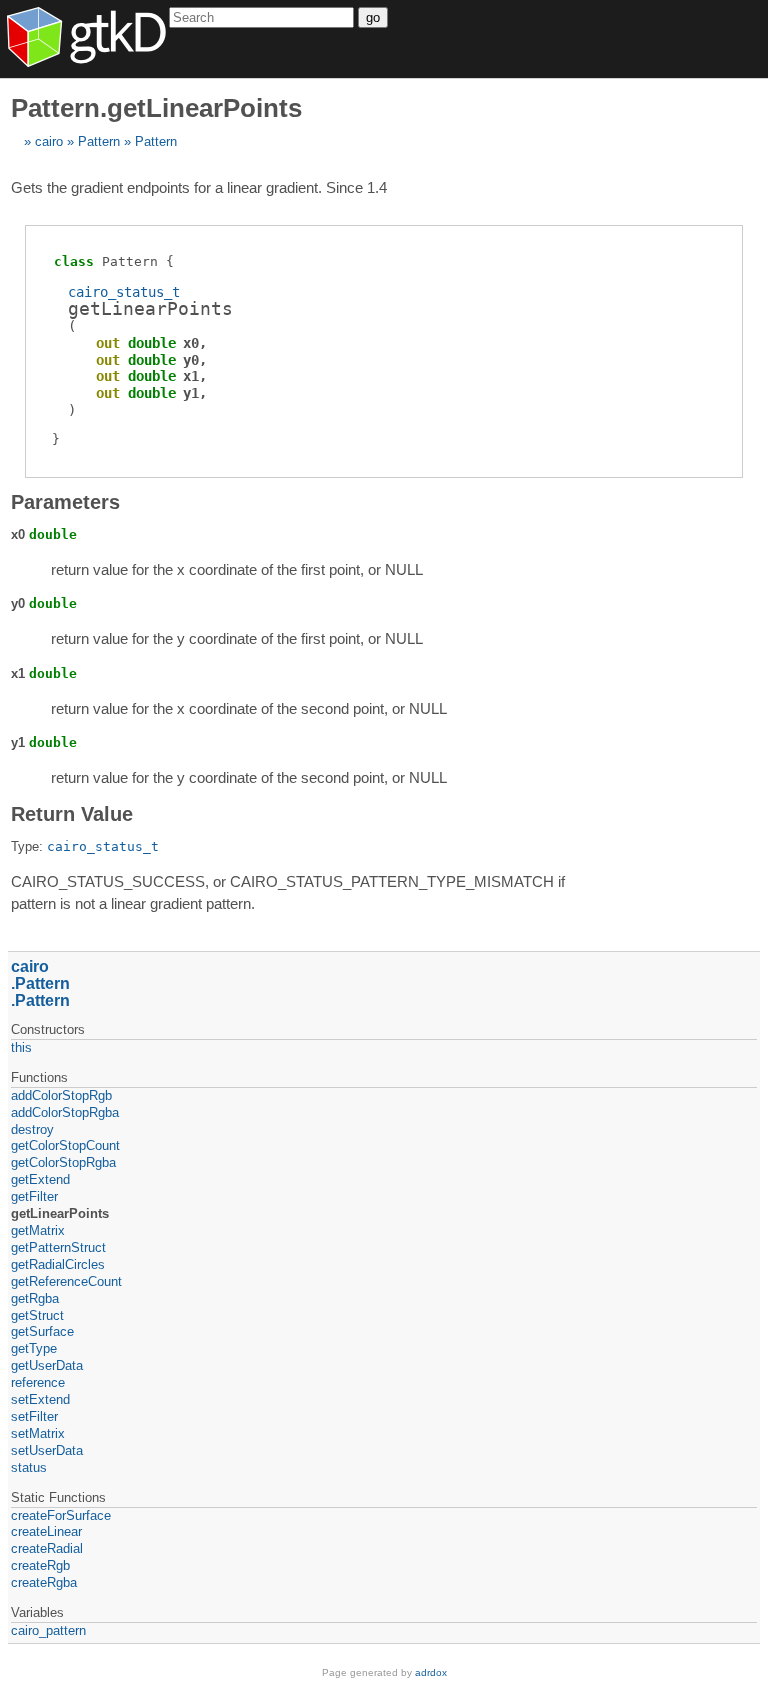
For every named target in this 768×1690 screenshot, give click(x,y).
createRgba (44, 1582)
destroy (32, 1129)
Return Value (72, 814)
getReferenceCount (66, 1281)
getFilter (34, 1196)
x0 (191, 343)
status (29, 1467)
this (21, 1047)
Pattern (99, 141)
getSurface (42, 1331)
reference (38, 1382)
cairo (49, 141)
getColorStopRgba (63, 1162)
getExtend (40, 1179)
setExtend (40, 1399)
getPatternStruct (58, 1247)
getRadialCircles (58, 1264)
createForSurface (61, 1515)
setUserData (47, 1450)
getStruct (37, 1315)
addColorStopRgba (65, 1112)
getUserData (47, 1365)
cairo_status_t (124, 292)
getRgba (35, 1298)
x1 (191, 376)
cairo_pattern (48, 1630)
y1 (191, 393)
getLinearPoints (60, 1213)
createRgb (40, 1565)
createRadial (47, 1548)
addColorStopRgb (61, 1095)
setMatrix (38, 1433)
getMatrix (38, 1230)
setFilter (34, 1416)
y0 (191, 360)
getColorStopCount (65, 1145)
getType (34, 1348)
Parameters (65, 502)
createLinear (46, 1531)
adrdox (431, 1672)
